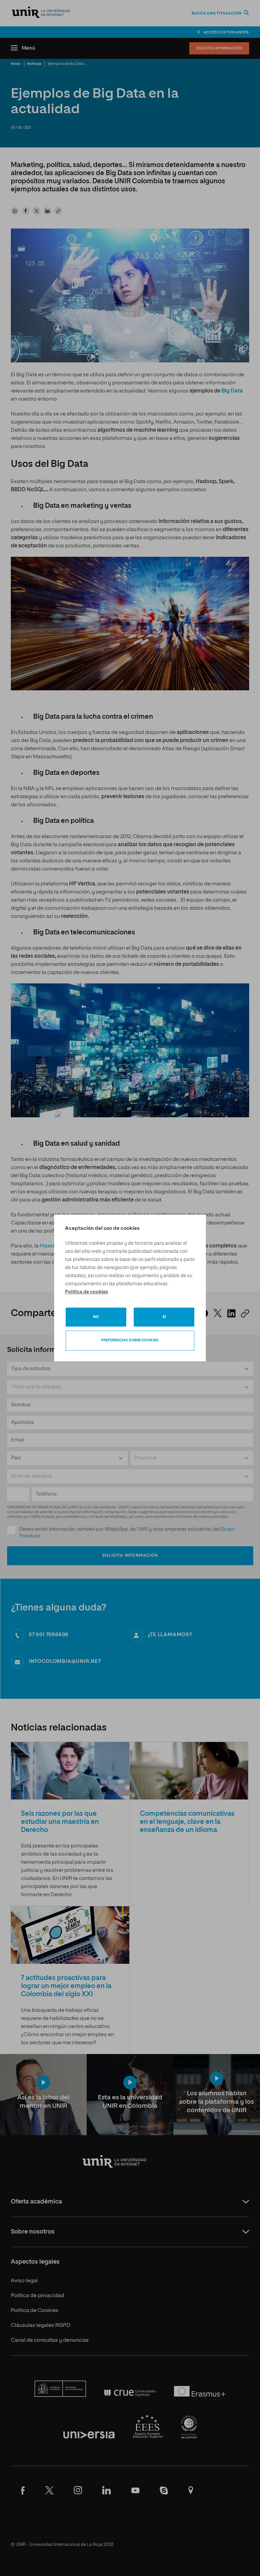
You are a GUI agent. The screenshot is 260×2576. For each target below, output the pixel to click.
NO (96, 1317)
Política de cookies (86, 1292)
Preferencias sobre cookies (130, 1340)
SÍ (164, 1317)
